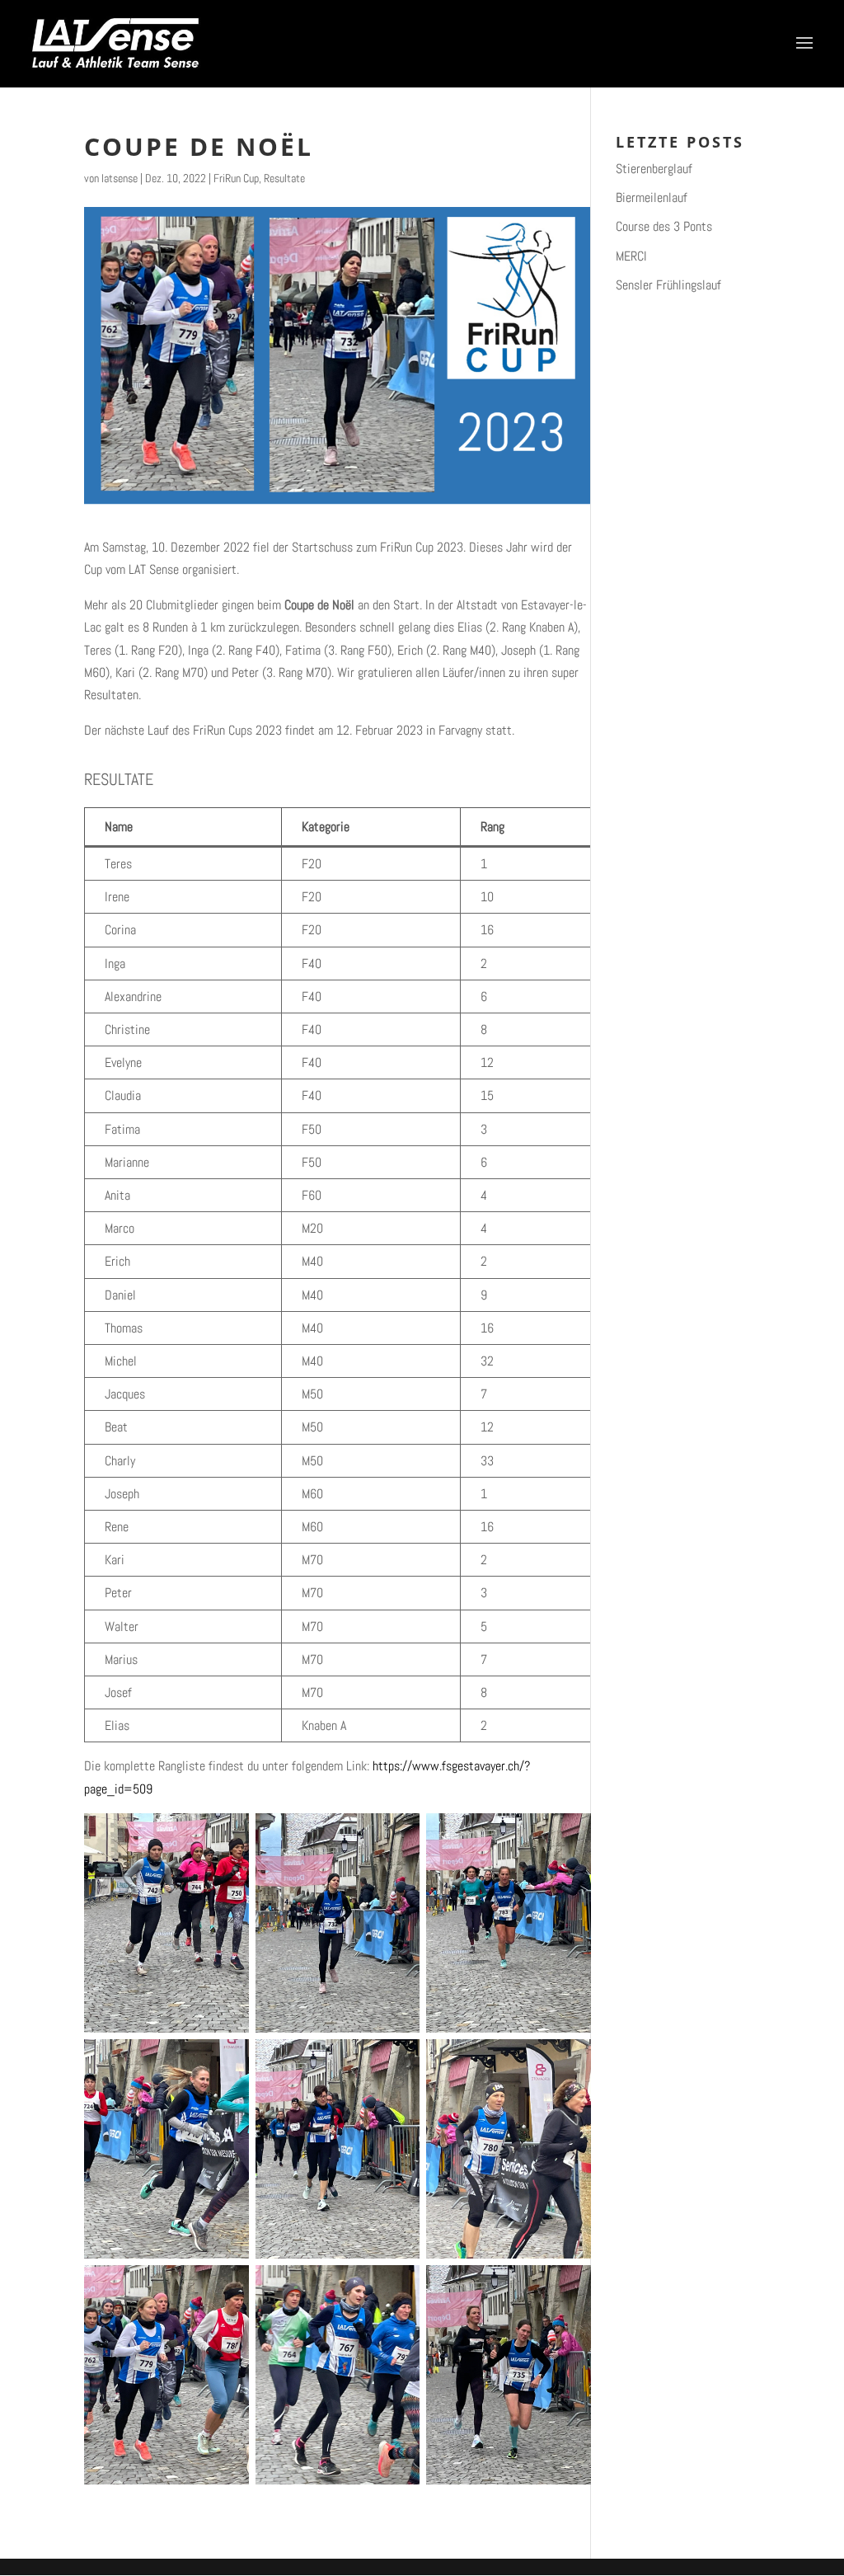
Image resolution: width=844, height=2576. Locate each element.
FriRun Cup (236, 178)
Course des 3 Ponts (664, 226)
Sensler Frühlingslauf (668, 285)
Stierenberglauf (654, 169)
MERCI (631, 256)
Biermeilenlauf (652, 197)
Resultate (284, 178)
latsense (120, 178)
